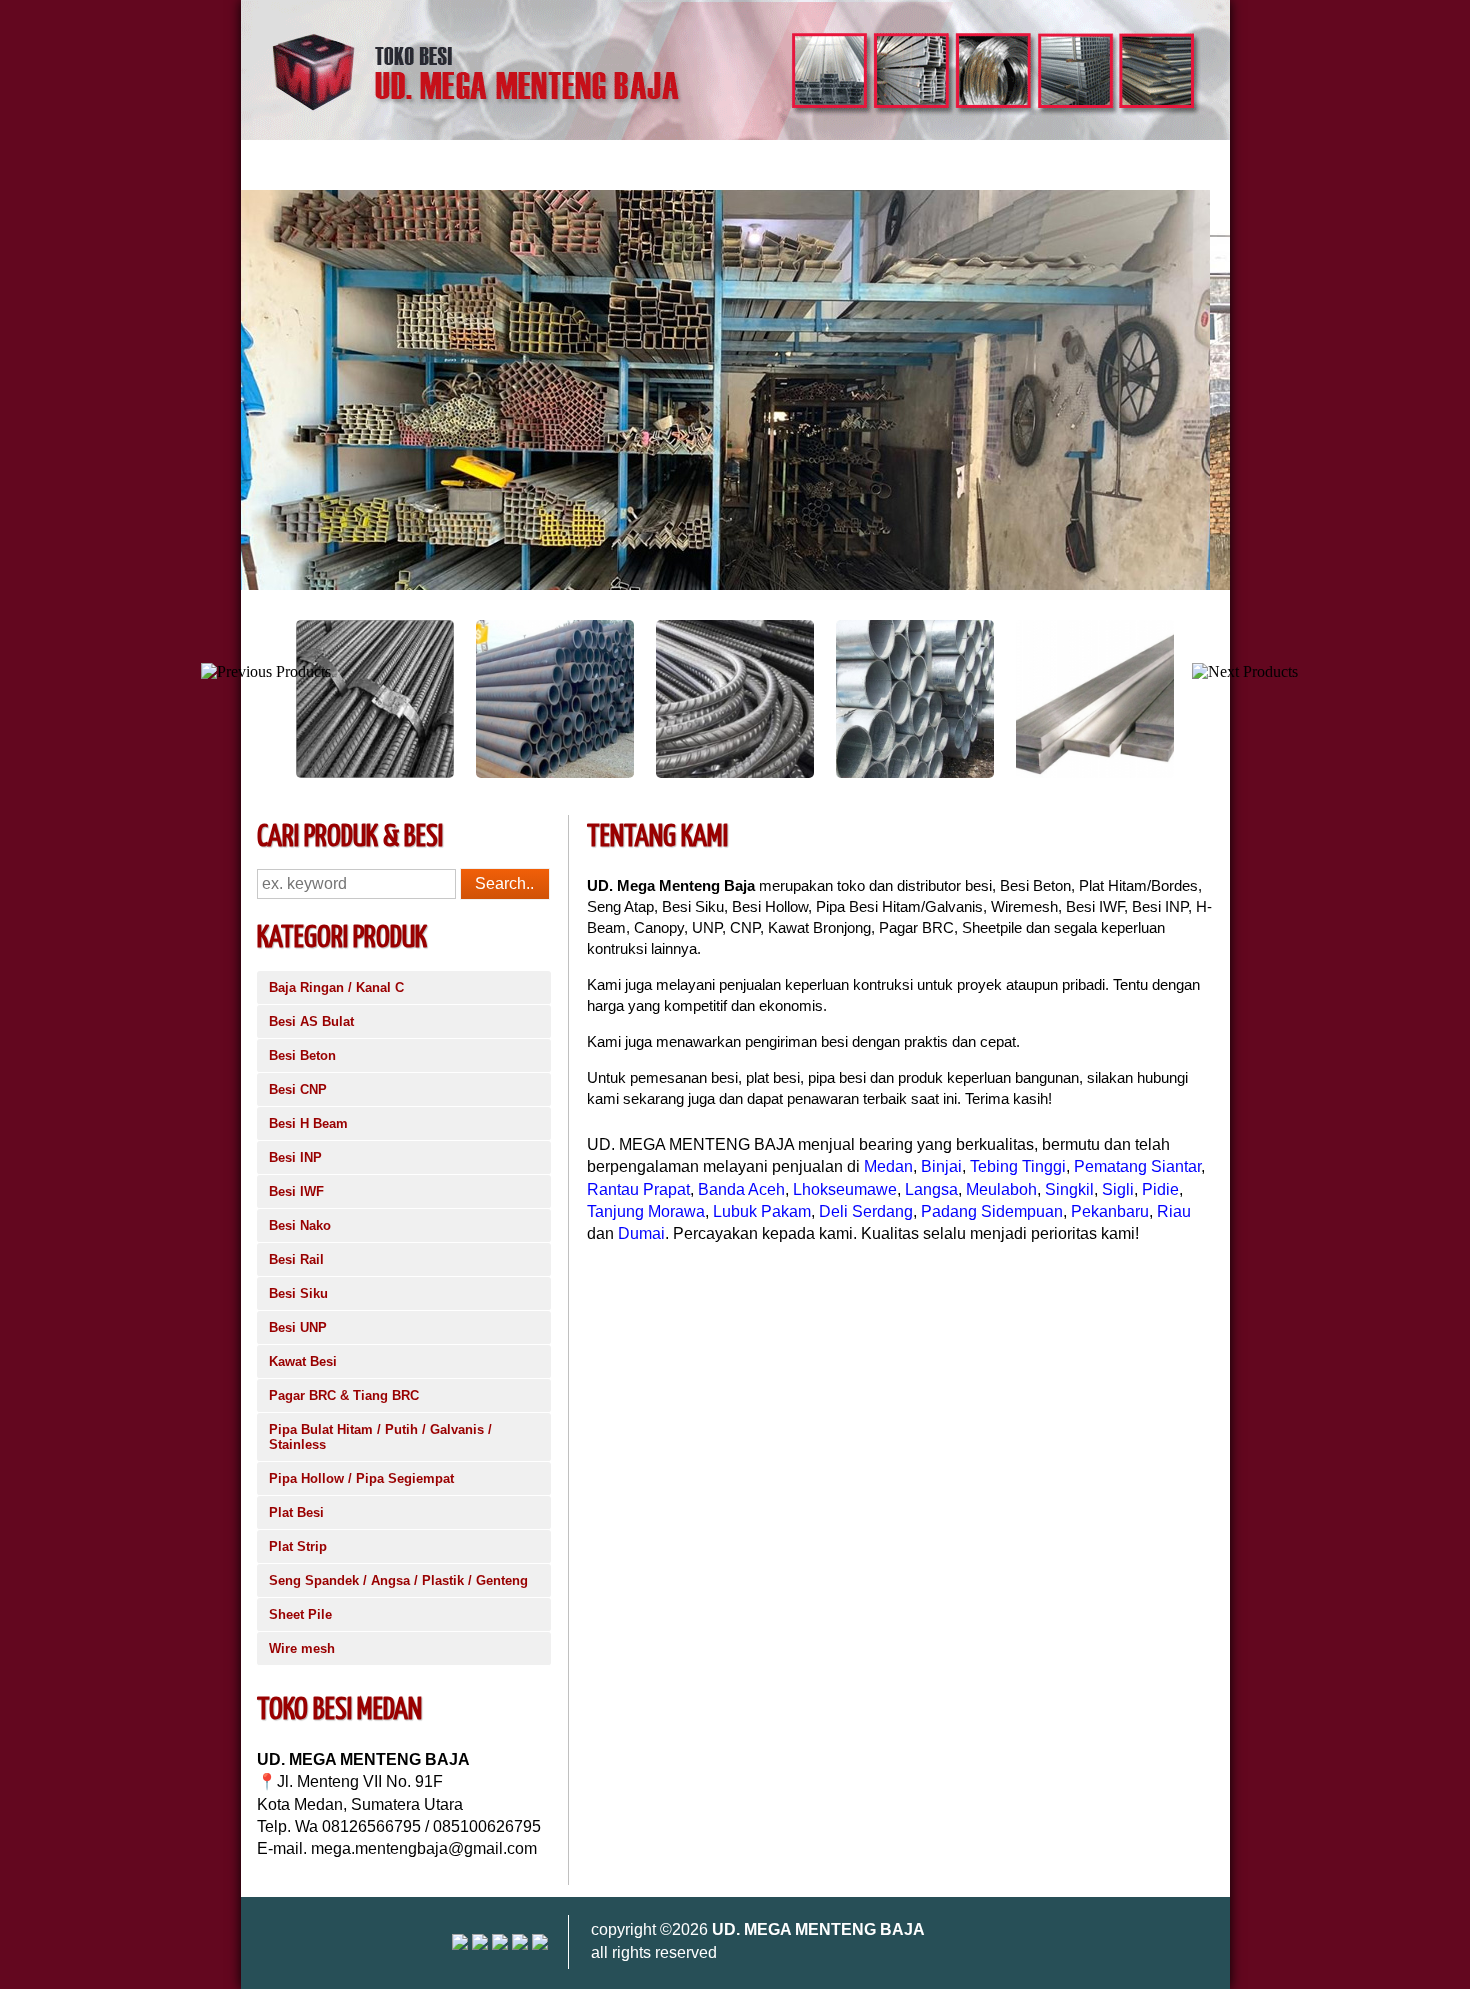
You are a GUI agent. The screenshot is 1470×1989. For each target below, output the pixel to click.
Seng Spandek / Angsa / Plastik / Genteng (398, 1580)
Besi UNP (298, 1327)
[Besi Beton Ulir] (285, 773)
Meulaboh (1001, 1189)
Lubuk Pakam (762, 1211)
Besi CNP (298, 1089)
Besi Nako (300, 1225)
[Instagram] (460, 1944)
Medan (888, 1166)
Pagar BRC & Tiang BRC (344, 1395)
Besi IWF (296, 1191)
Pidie (1160, 1189)
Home (278, 165)
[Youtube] (480, 1944)
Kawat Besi (303, 1361)
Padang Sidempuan (992, 1211)
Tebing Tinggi (1018, 1166)
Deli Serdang (866, 1211)
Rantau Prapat (638, 1189)
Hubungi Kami (684, 165)
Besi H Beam (308, 1123)
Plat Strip (298, 1546)
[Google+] (500, 1944)
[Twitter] (520, 1944)
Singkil (1069, 1189)
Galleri (585, 165)
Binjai (941, 1166)
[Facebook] (540, 1944)
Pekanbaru (1110, 1211)
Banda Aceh (741, 1189)
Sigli (1118, 1189)
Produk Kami (490, 165)
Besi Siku (298, 1293)
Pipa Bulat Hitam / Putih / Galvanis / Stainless (380, 1437)
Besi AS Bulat (311, 1021)
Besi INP (295, 1157)
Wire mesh (302, 1648)
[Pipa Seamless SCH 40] (465, 773)
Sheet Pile (300, 1614)
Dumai (641, 1233)
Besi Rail (296, 1259)
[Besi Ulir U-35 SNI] (645, 773)
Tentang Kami (374, 165)
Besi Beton (302, 1055)
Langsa (931, 1189)
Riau (1174, 1211)
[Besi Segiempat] (1185, 773)
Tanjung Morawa (646, 1211)
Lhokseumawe (845, 1189)
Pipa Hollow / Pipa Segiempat (361, 1478)
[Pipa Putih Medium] (825, 773)
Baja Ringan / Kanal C (336, 987)
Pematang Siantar (1137, 1166)
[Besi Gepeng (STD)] (1005, 773)
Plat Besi (296, 1512)
